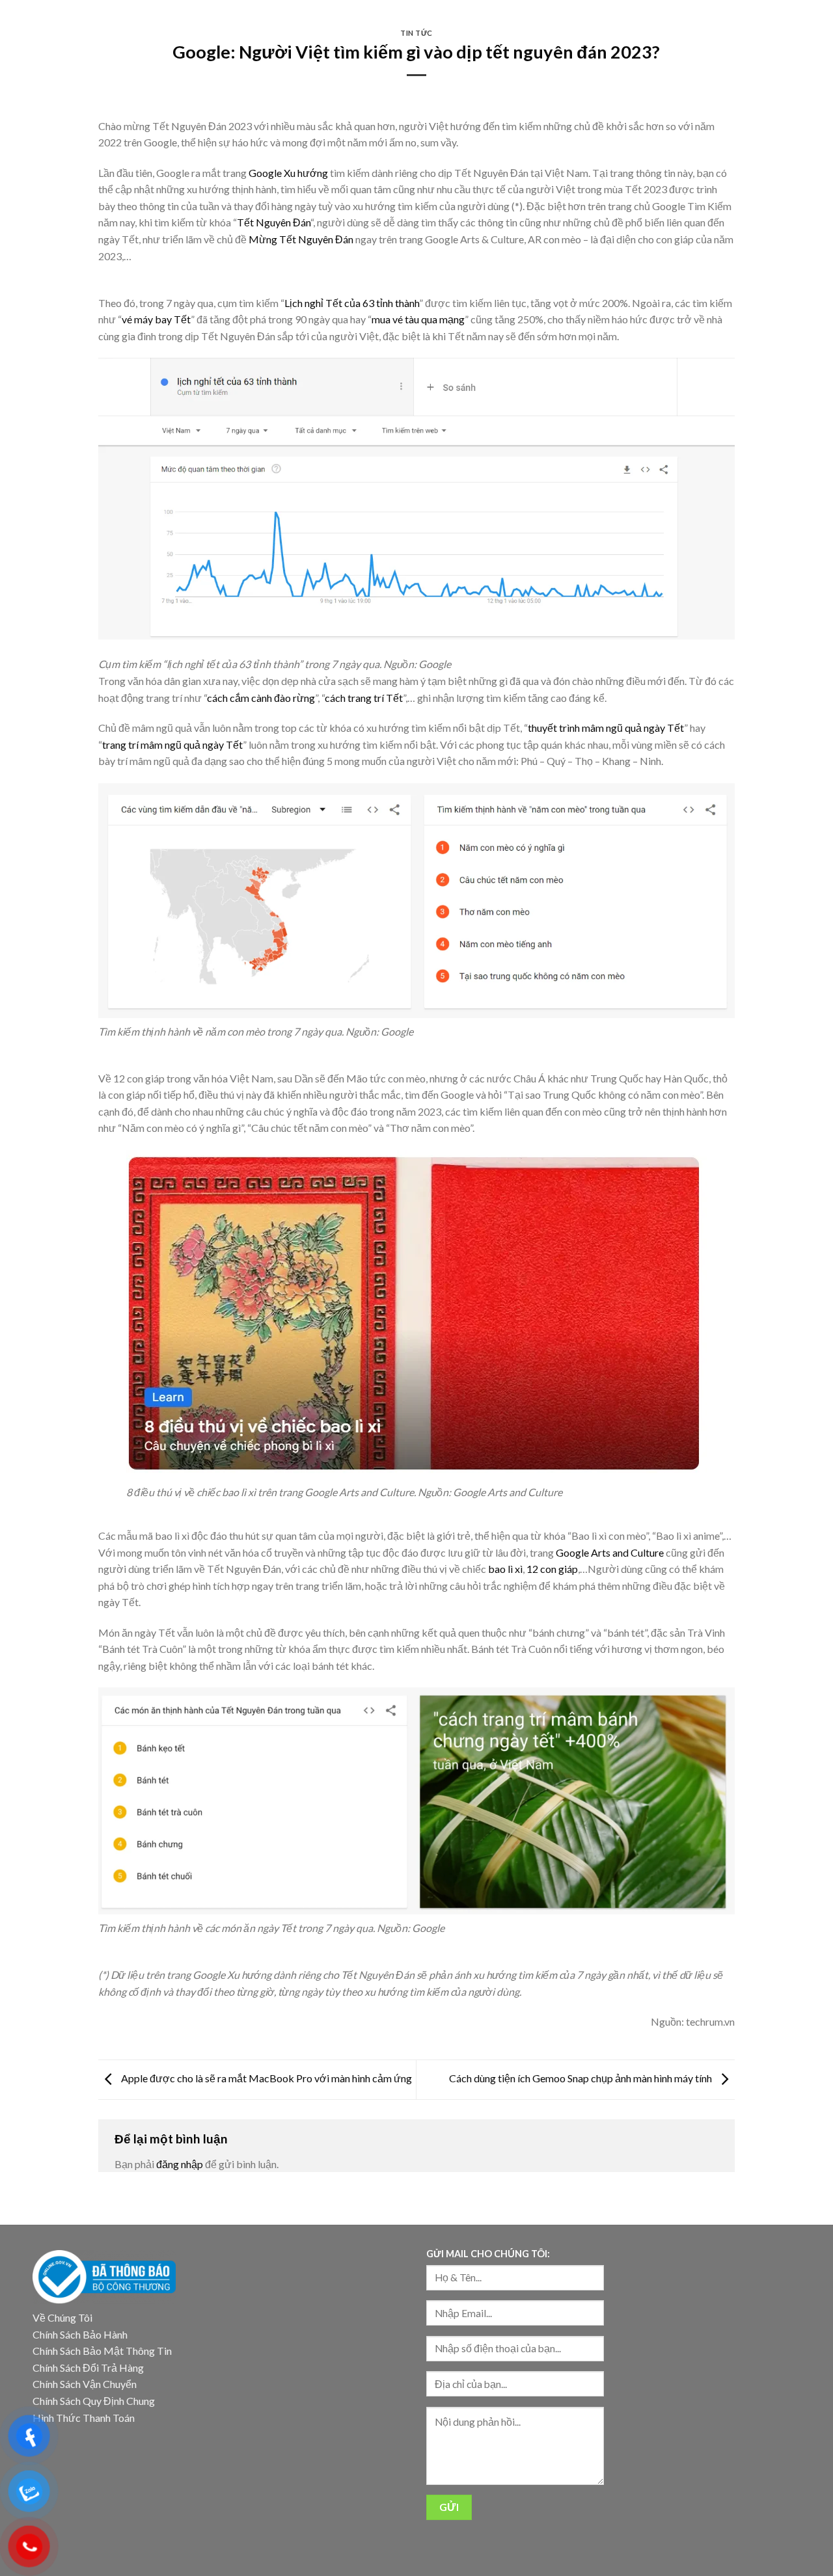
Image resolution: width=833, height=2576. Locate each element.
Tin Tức (416, 33)
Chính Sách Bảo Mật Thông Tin (102, 2351)
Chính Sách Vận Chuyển (85, 2384)
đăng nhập (180, 2164)
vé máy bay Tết (156, 319)
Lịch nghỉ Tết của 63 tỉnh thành (352, 303)
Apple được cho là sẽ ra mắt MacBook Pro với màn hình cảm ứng (266, 2078)
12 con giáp (552, 1569)
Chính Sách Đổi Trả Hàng (88, 2368)
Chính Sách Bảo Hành (80, 2334)
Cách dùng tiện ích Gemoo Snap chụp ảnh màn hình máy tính (581, 2078)
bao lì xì (505, 1569)
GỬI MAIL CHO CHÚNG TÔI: (488, 2254)
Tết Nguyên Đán (274, 222)
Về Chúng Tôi (62, 2317)
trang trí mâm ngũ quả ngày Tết (172, 745)
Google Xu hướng (288, 173)
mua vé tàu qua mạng (418, 319)
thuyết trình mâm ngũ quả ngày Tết (606, 728)
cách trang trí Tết (364, 698)
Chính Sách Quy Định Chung (94, 2401)
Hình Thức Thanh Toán (84, 2418)
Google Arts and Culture (610, 1552)
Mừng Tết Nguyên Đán (301, 239)
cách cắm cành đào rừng (261, 698)
